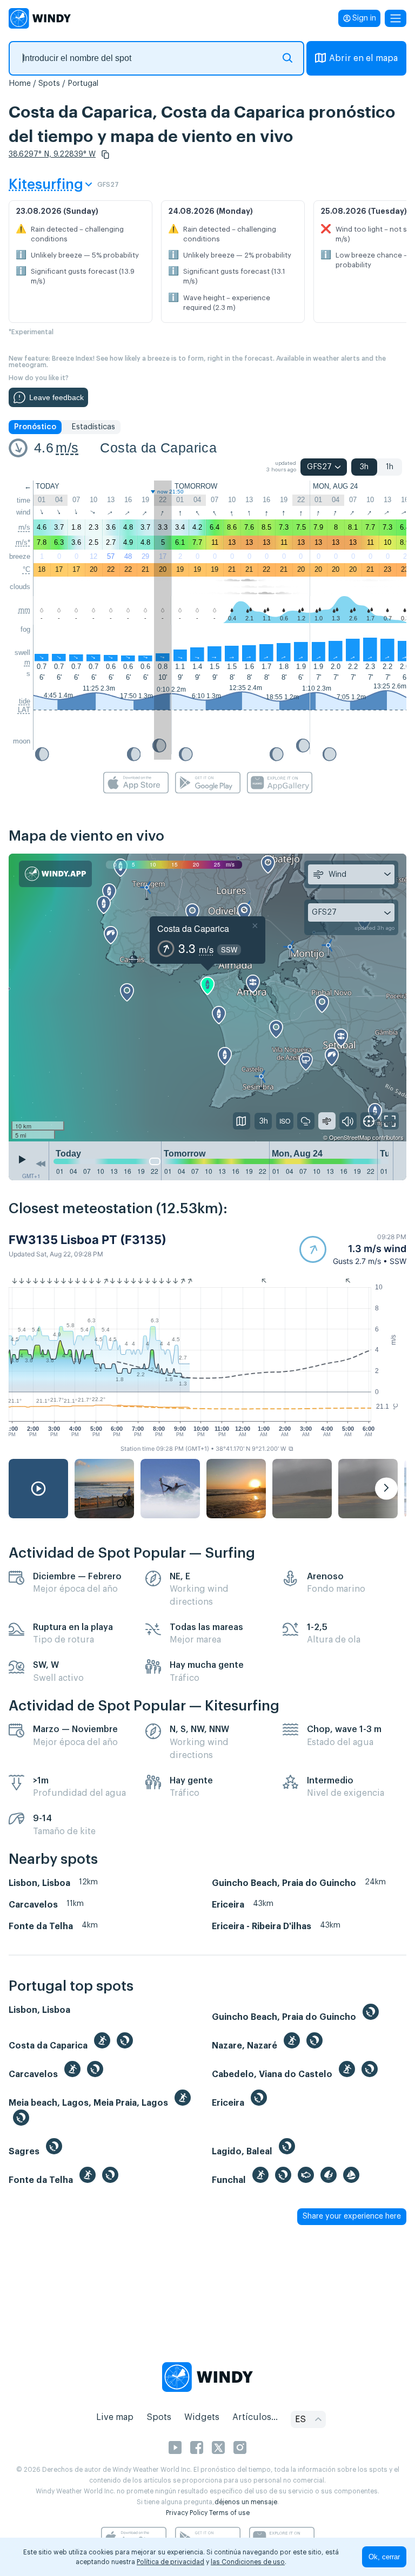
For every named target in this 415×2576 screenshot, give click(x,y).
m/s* (23, 542)
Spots (49, 84)
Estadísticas (93, 427)
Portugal (83, 84)
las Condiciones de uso (248, 2562)
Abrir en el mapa (363, 58)
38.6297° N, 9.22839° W (52, 154)
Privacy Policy (187, 2513)
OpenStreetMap (350, 1137)
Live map (115, 2417)
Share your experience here (352, 2216)
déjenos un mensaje (246, 2502)
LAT (24, 710)
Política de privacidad (170, 2562)
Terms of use (229, 2513)
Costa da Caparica (158, 448)
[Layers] (242, 1121)
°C (26, 569)
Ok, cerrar (384, 2557)
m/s (67, 448)
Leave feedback (56, 397)
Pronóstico (35, 427)
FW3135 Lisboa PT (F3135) (88, 1240)
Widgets (202, 2417)
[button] (105, 154)
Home (20, 84)
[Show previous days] (41, 1164)
